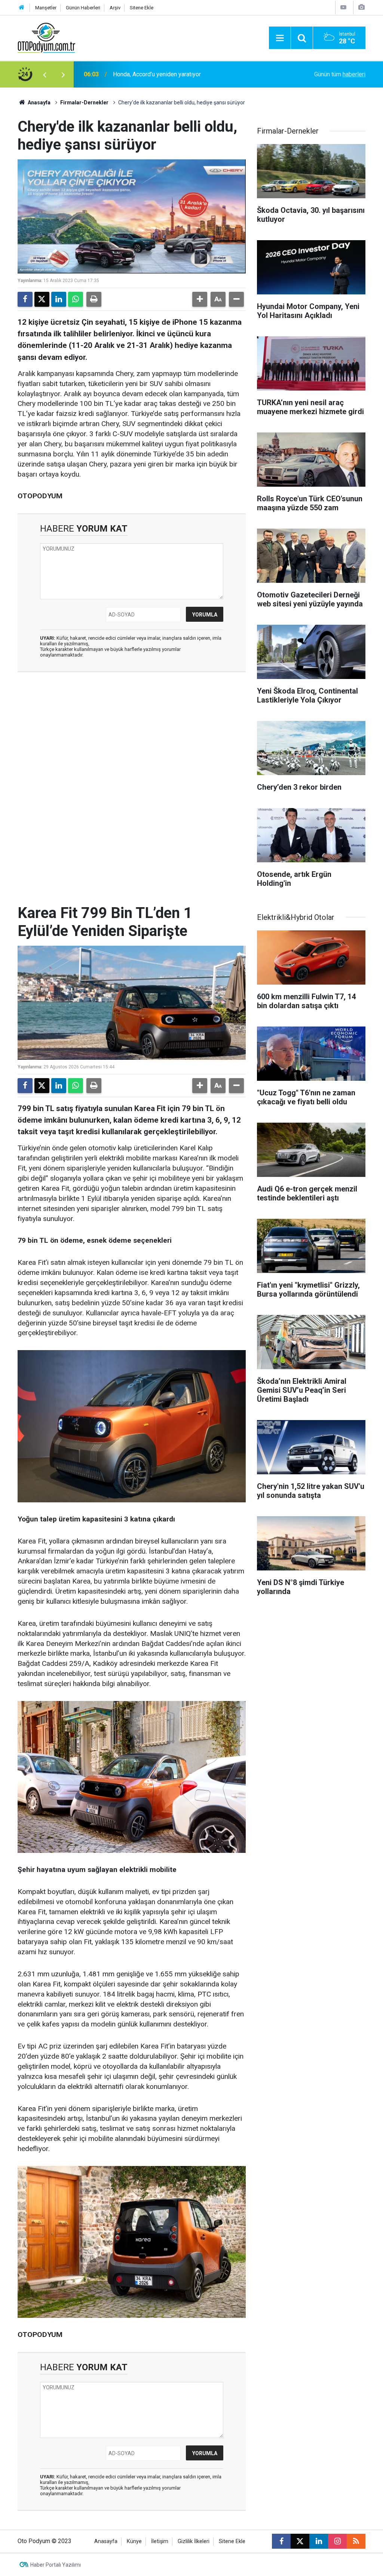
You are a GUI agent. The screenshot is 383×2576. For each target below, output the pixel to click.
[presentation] (45, 74)
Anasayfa (39, 103)
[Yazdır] (94, 299)
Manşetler (46, 8)
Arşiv (115, 8)
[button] (200, 299)
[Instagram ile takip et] (337, 2541)
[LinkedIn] (59, 299)
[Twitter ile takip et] (300, 2541)
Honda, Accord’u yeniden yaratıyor (157, 74)
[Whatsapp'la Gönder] (76, 299)
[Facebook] (25, 299)
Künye (134, 2541)
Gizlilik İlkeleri (194, 2541)
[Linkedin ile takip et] (319, 2541)
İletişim (160, 2541)
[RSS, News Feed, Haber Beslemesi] (356, 2541)
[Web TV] (343, 7)
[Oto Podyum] (46, 37)
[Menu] (280, 38)
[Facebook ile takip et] (281, 2541)
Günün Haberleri (83, 8)
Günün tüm (340, 74)
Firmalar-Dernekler (84, 103)
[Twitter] (42, 299)
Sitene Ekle (142, 8)
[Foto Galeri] (361, 7)
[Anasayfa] (22, 8)
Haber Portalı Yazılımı (56, 2565)
